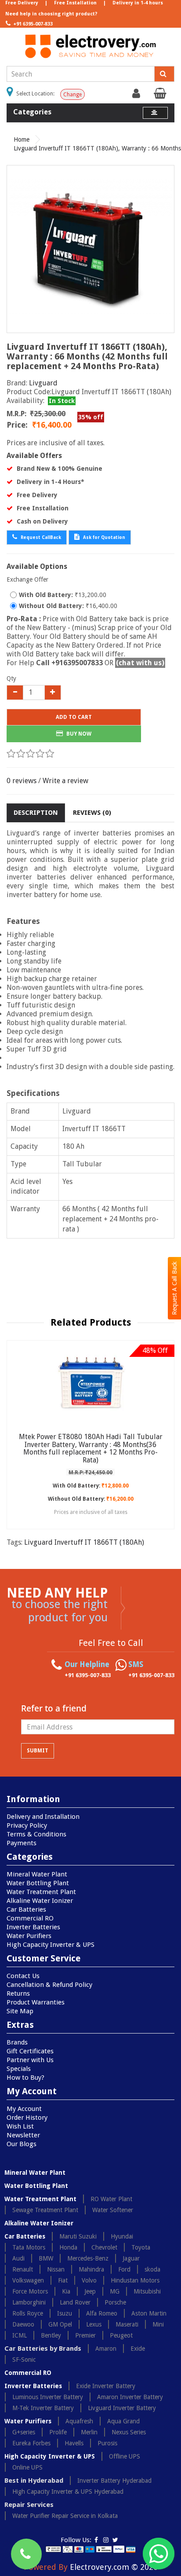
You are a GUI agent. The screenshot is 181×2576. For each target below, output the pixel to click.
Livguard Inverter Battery (122, 2408)
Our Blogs (22, 2144)
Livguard (43, 383)
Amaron (106, 2349)
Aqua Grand (123, 2421)
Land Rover (75, 2302)
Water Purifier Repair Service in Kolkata (65, 2516)
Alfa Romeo (102, 2313)
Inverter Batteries (33, 1927)
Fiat (63, 2280)
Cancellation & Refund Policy (49, 1985)
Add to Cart (74, 717)
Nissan (56, 2269)
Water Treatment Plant (41, 1892)
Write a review (65, 781)
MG (115, 2291)
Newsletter (23, 2135)
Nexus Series (129, 2432)
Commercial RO (30, 1918)
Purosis (107, 2443)
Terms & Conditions (36, 1834)
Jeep (90, 2291)
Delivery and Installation (43, 1817)
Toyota (141, 2247)
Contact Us (23, 1976)
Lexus (94, 2324)
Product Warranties (36, 2002)
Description (36, 813)
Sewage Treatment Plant (45, 2210)
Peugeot (121, 2335)
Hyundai (122, 2236)
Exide (138, 2349)
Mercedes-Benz (88, 2258)
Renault (23, 2269)
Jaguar (131, 2258)
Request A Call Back (174, 1288)
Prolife (58, 2432)
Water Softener (113, 2210)
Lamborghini (29, 2302)
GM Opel (60, 2324)
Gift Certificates (30, 2051)
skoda (152, 2269)
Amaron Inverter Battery (130, 2397)
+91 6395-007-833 (32, 24)
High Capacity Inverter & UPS (51, 1945)
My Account (24, 2109)
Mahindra (91, 2269)
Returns (18, 1993)
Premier (85, 2335)
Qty (11, 678)
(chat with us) (140, 663)
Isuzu (65, 2313)
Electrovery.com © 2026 (114, 2567)
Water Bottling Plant (38, 1883)
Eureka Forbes (31, 2443)
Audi (18, 2258)
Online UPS (27, 2467)
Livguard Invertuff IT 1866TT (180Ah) (84, 1542)
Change (72, 95)
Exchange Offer (27, 579)
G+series (24, 2432)
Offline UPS (125, 2456)
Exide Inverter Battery (106, 2386)
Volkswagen (28, 2280)
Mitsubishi (147, 2291)
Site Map (20, 2011)
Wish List (20, 2126)
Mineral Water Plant (37, 1874)
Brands (17, 2042)
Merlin (89, 2432)
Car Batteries (26, 1909)
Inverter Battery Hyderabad (114, 2481)
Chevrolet (104, 2247)
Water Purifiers (29, 1936)
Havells (74, 2443)
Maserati (127, 2324)
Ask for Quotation (103, 537)
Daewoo (23, 2324)
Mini (158, 2324)
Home (22, 139)
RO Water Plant (111, 2199)
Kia (66, 2291)
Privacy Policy (27, 1825)
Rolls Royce (28, 2313)
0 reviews (22, 781)
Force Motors (30, 2291)
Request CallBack (40, 537)
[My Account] (137, 95)
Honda (68, 2247)
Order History (27, 2118)
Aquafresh (79, 2421)
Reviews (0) (92, 813)
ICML (20, 2335)
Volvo (89, 2280)
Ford (124, 2269)
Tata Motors (29, 2247)
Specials (19, 2069)
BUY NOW (78, 734)
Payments (22, 1843)
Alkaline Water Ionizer (40, 1901)
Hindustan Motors (135, 2280)
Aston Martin (149, 2313)
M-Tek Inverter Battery (43, 2408)
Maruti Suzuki (78, 2236)
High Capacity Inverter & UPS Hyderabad (68, 2492)
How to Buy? (25, 2078)
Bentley (51, 2335)
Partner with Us (30, 2060)
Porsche (115, 2302)
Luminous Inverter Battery (48, 2397)
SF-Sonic (24, 2360)
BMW (46, 2258)
